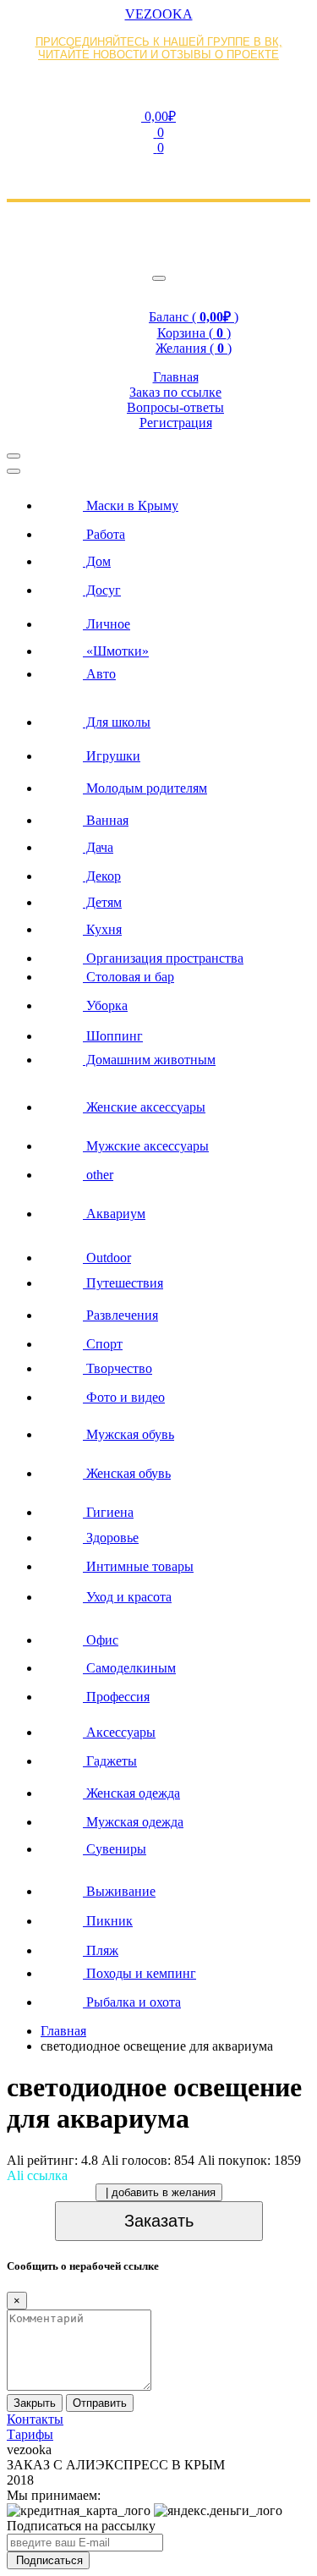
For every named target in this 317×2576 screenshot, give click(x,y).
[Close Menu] (14, 471)
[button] (158, 116)
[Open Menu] (14, 456)
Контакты (35, 2419)
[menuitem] (175, 501)
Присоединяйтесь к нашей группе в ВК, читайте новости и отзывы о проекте (159, 48)
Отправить (100, 2403)
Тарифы (30, 2434)
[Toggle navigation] (159, 278)
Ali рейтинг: (52, 2160)
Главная (63, 2031)
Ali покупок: (249, 2160)
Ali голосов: (148, 2160)
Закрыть (35, 2403)
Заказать (159, 2221)
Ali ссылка (37, 2175)
